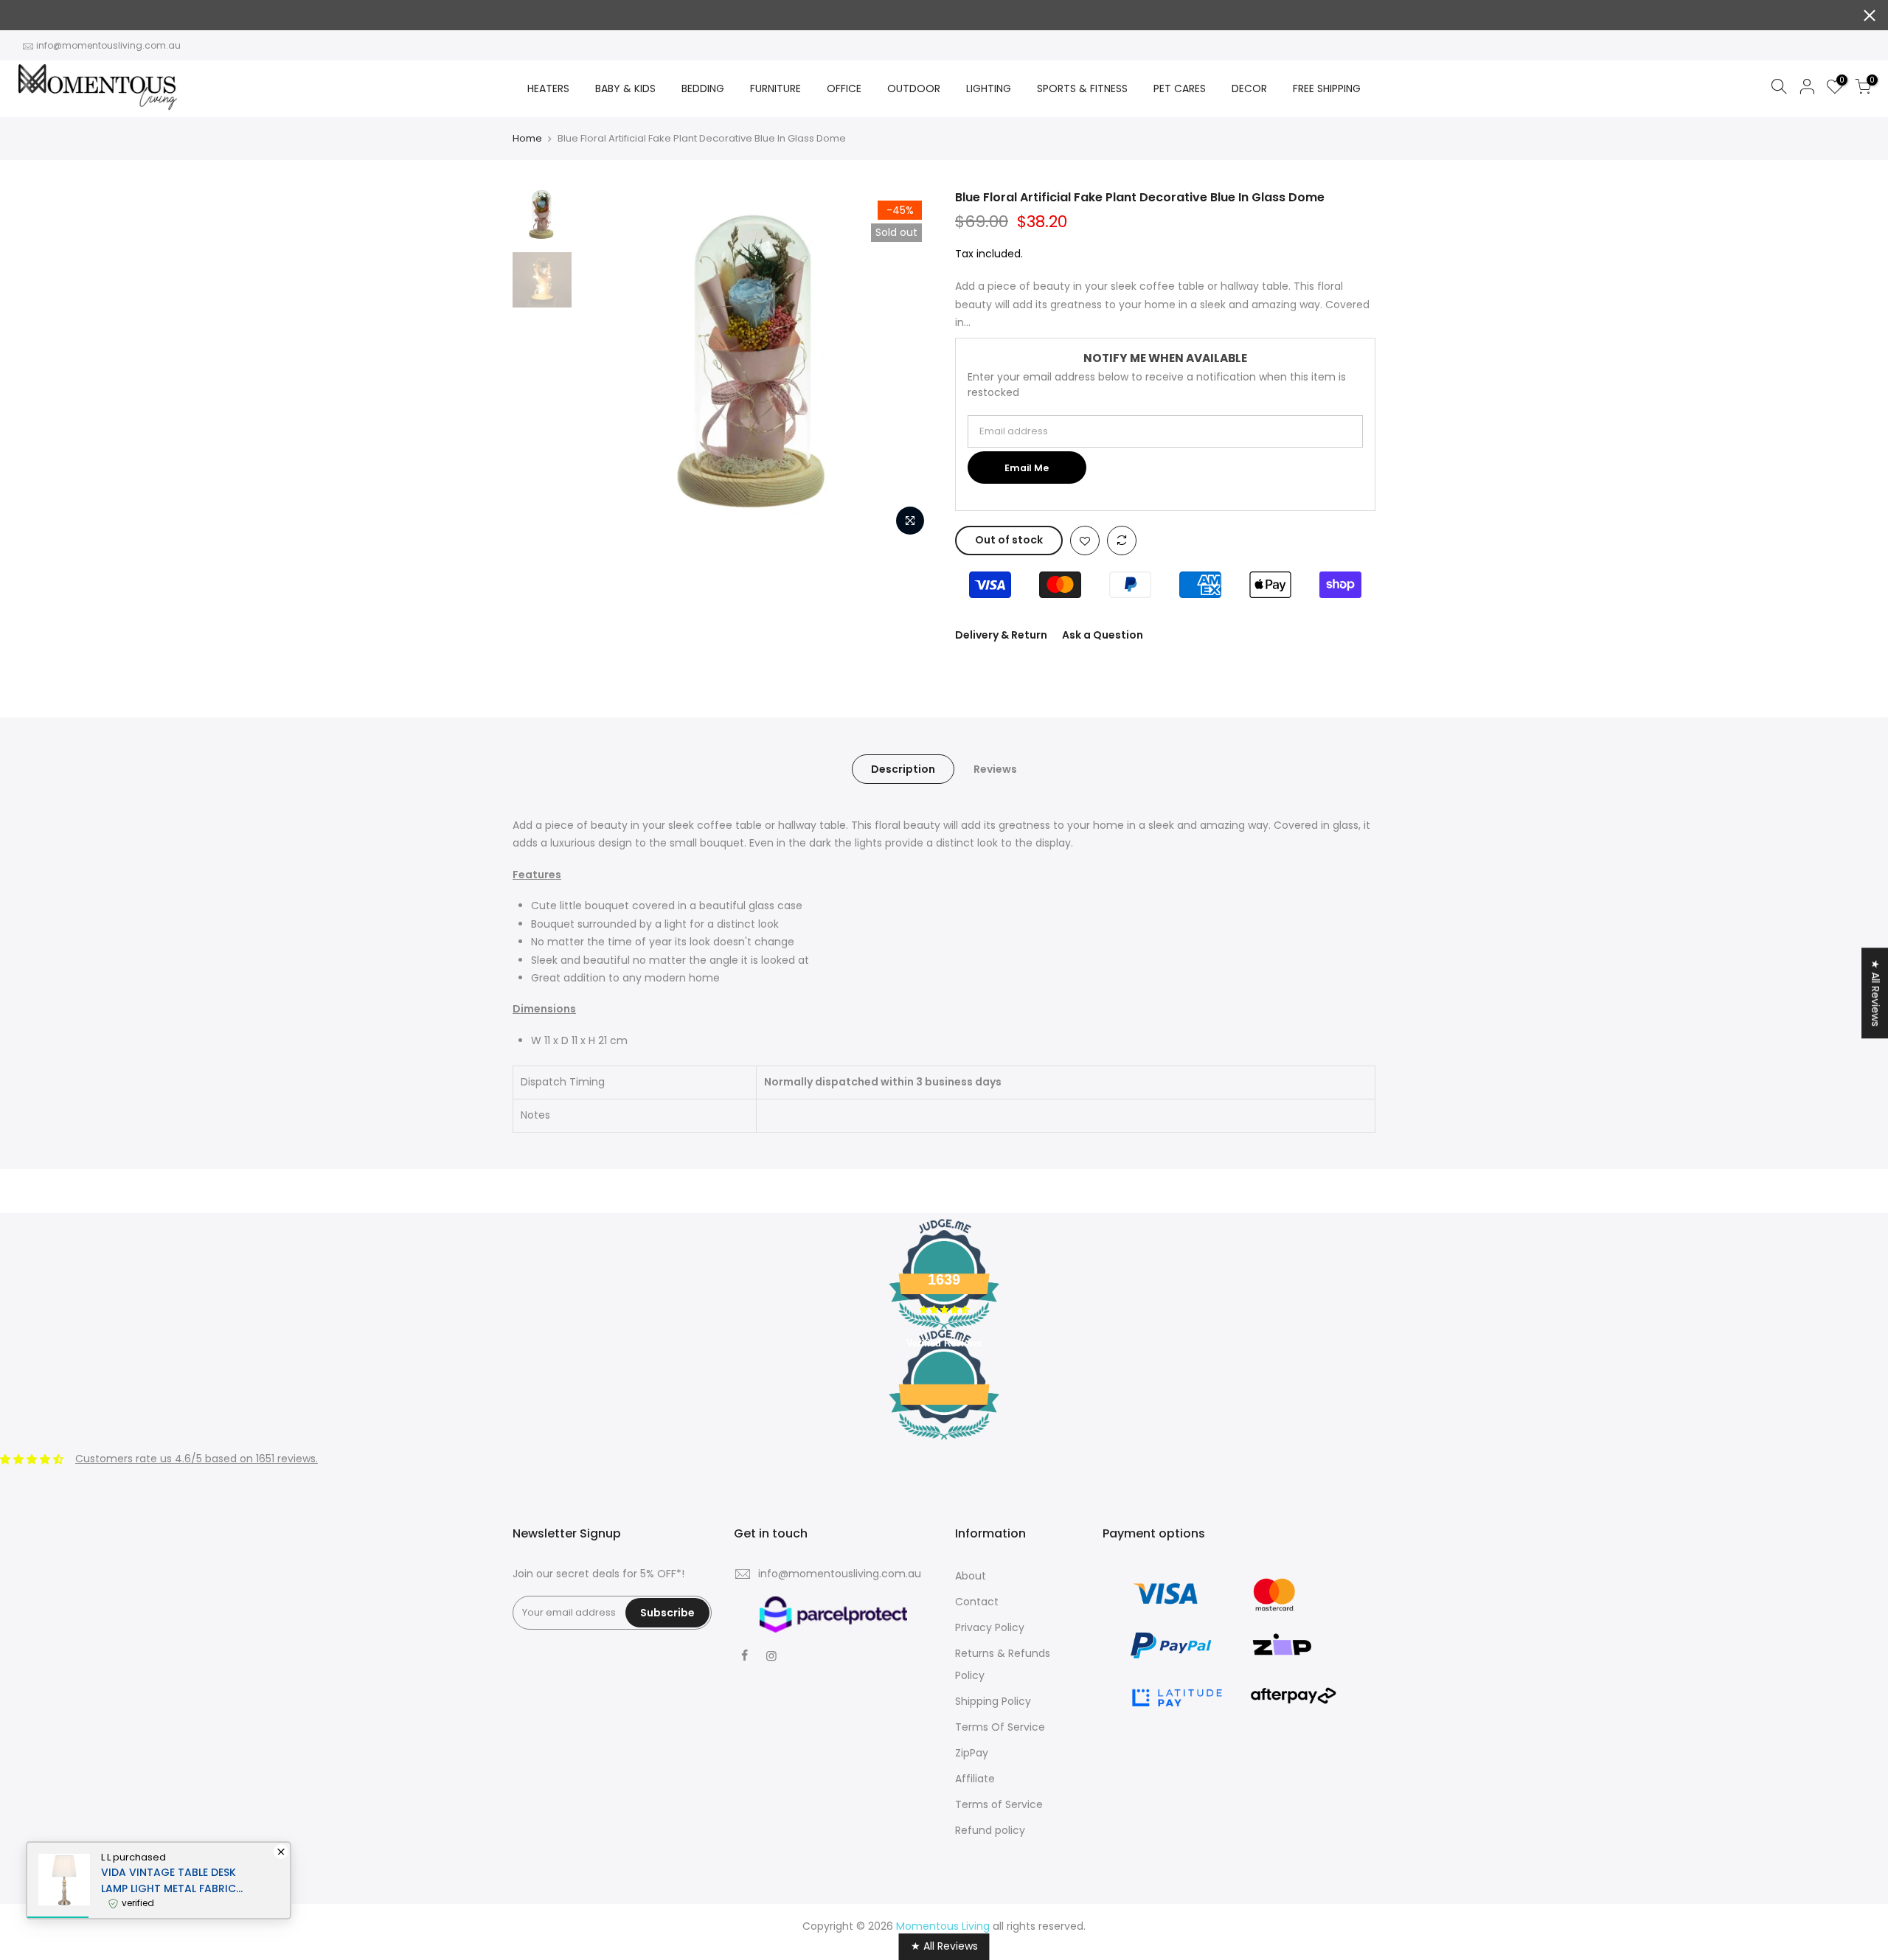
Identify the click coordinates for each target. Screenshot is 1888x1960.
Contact (977, 1602)
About (971, 1576)
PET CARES (1180, 88)
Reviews (995, 769)
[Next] (907, 366)
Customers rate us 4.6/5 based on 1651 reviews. (197, 1459)
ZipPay (972, 1753)
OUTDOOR (914, 88)
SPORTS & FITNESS (1082, 88)
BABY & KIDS (625, 88)
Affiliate (975, 1779)
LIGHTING (989, 88)
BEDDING (703, 88)
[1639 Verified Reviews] (944, 1442)
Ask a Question (1103, 635)
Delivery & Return (1001, 635)
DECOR (1249, 88)
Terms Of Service (1000, 1727)
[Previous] (605, 366)
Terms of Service (999, 1804)
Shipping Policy (993, 1701)
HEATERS (548, 88)
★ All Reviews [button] (1875, 993)
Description (903, 769)
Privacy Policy (990, 1627)
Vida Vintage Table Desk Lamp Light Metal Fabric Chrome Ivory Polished (169, 1881)
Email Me (1027, 468)
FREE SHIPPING (1327, 88)
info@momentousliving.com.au (108, 45)
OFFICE (844, 88)
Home (527, 139)
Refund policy (990, 1830)
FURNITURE (775, 88)
